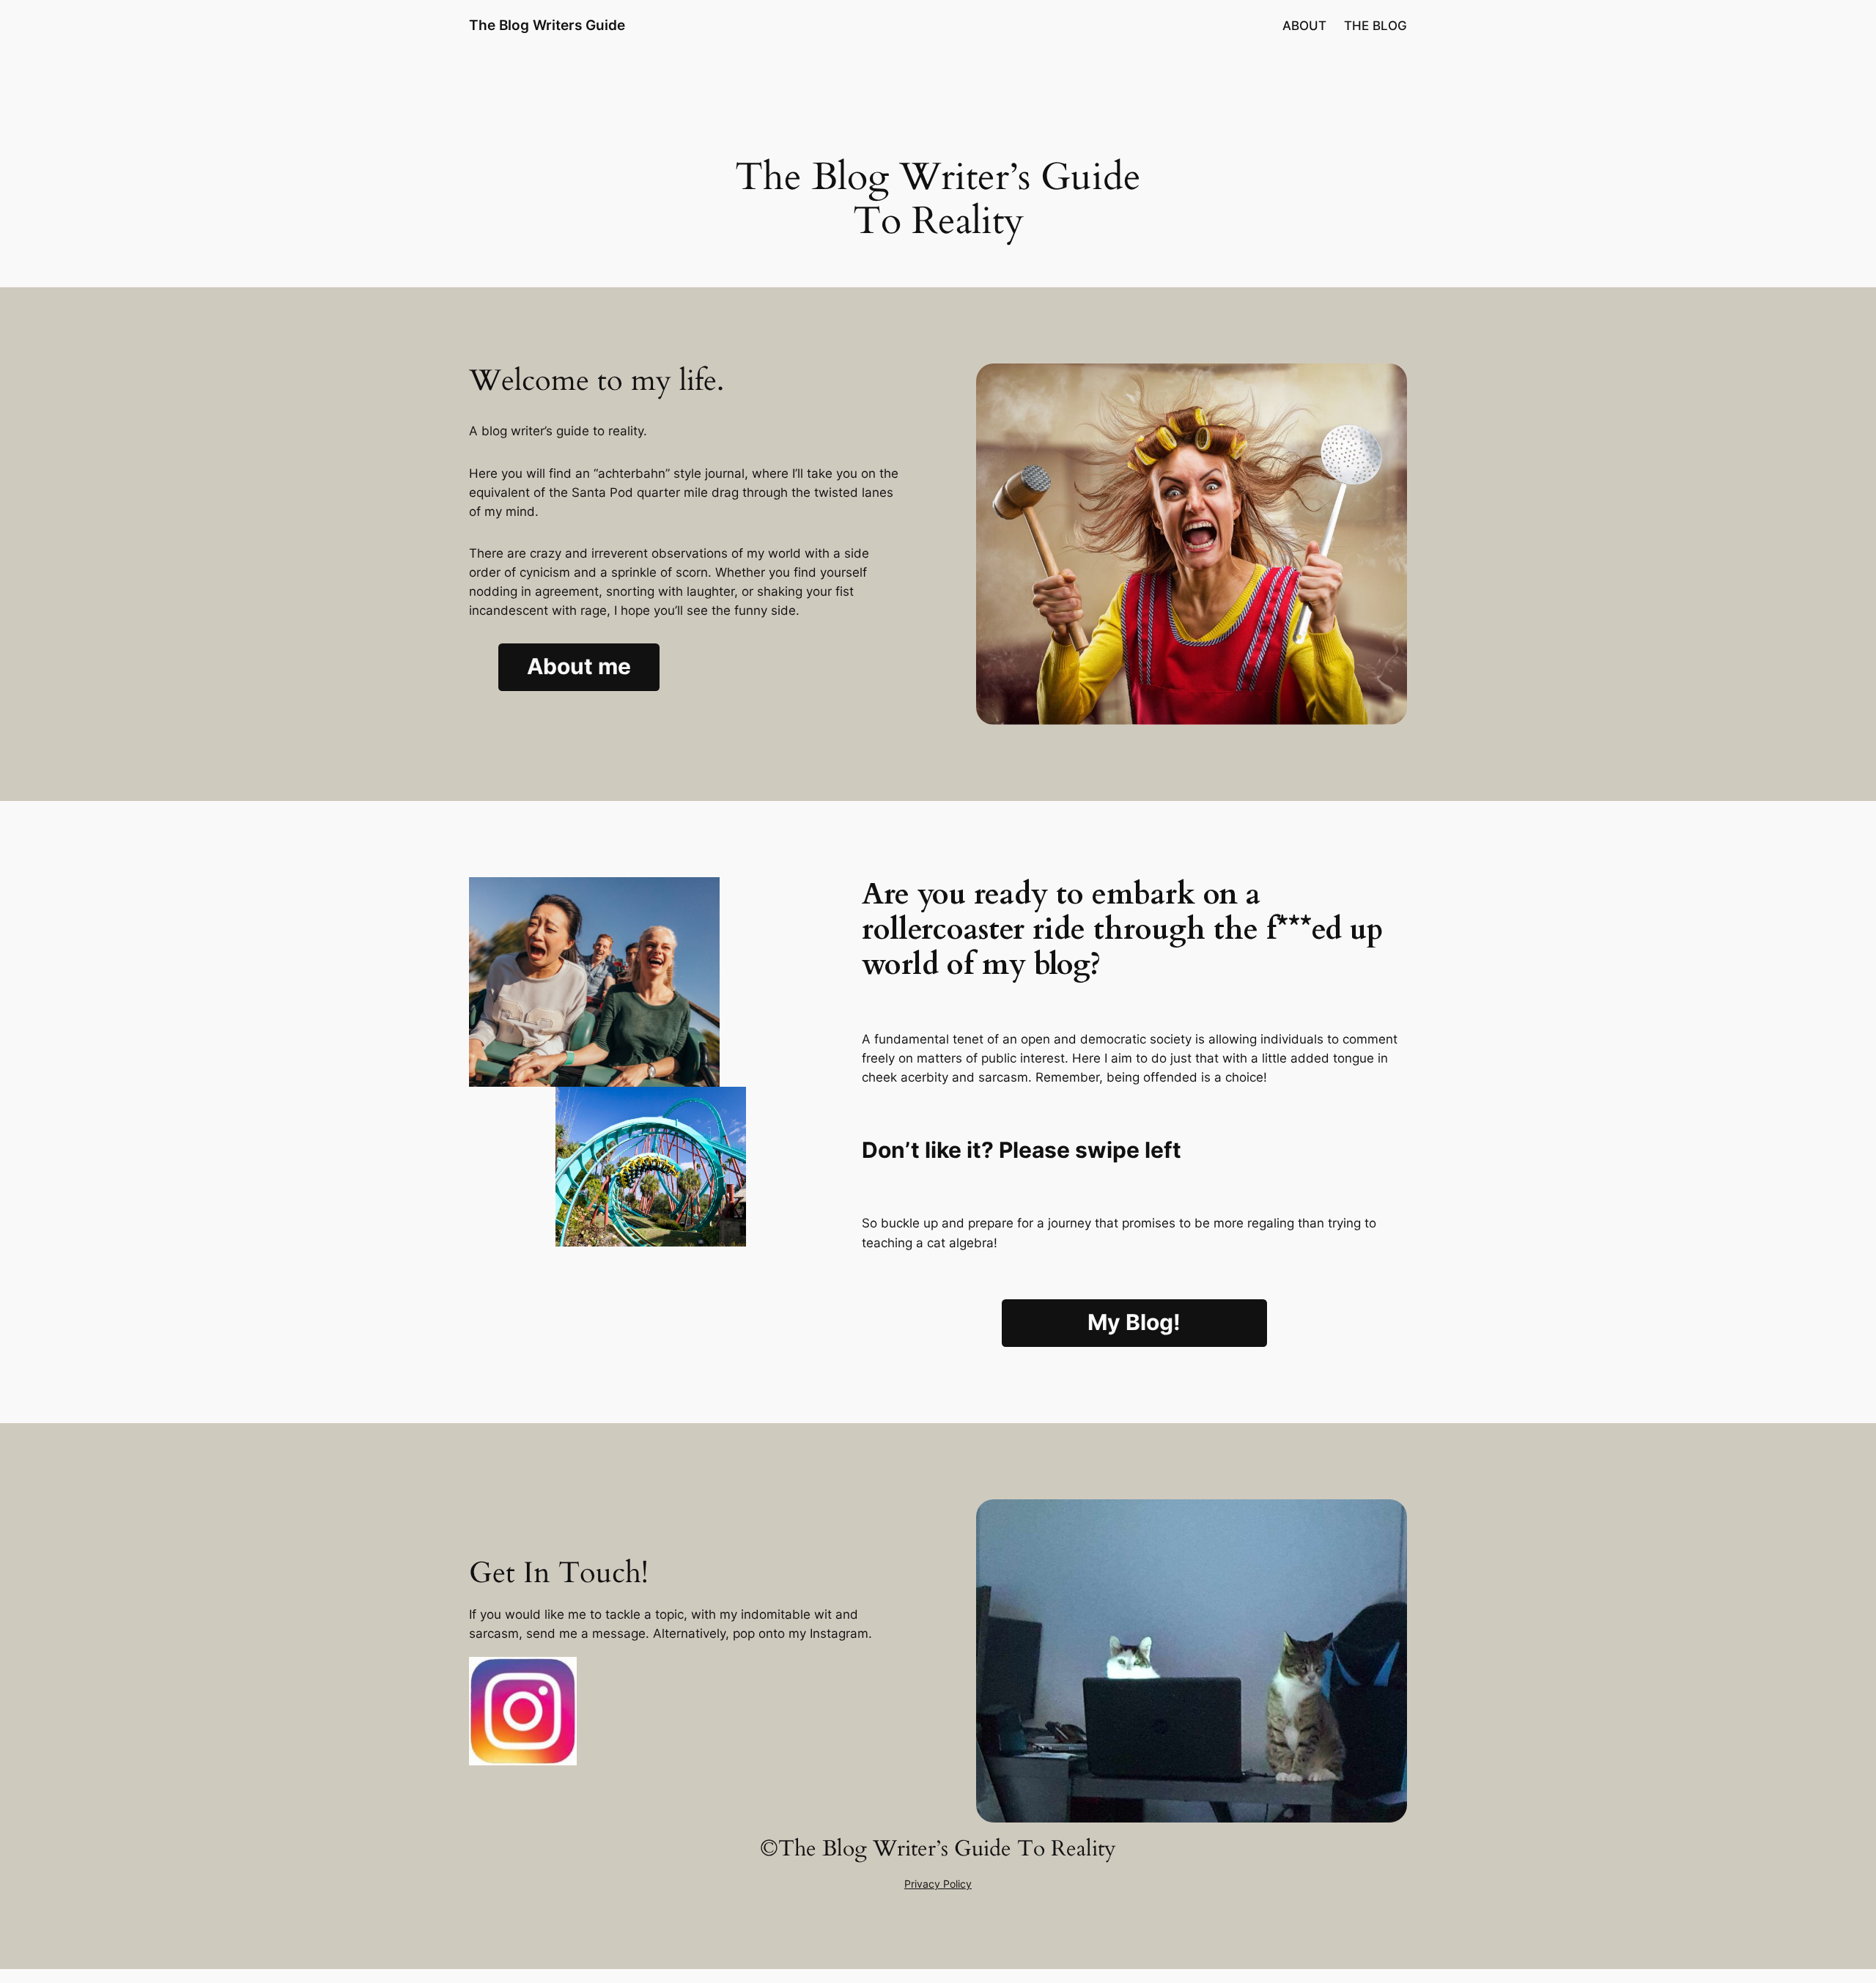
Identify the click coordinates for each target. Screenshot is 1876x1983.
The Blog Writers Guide (547, 25)
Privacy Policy (938, 1884)
